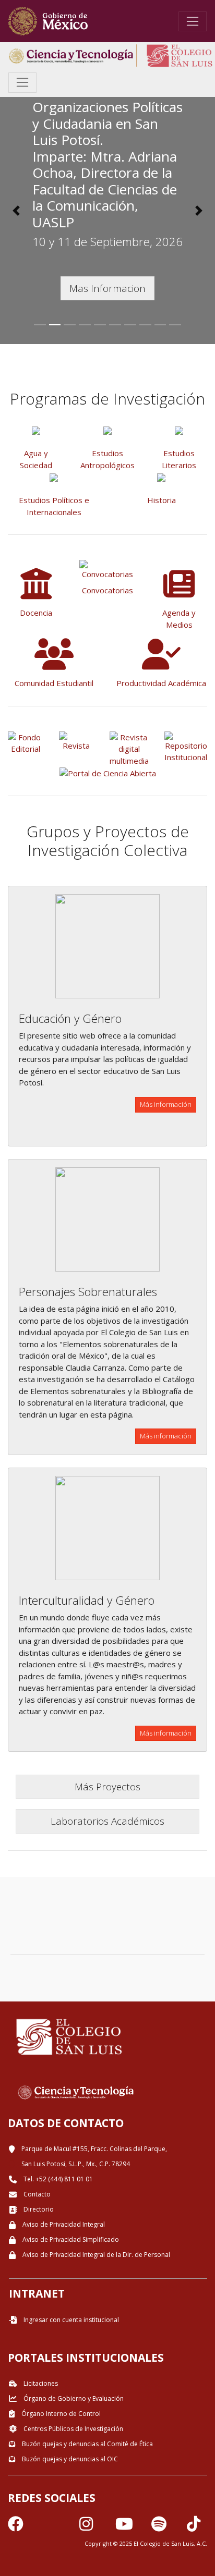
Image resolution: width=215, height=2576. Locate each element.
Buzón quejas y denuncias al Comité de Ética (87, 2444)
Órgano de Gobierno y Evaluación (73, 2398)
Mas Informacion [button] (107, 288)
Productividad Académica (161, 683)
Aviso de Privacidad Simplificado (70, 2239)
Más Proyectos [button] (107, 1786)
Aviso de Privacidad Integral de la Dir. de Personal (95, 2255)
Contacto (36, 2194)
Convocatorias (107, 590)
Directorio (38, 2209)
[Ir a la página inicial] (48, 21)
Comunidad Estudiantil (54, 683)
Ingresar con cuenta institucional (70, 2320)
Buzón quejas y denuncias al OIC (69, 2459)
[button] (16, 211)
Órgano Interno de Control (60, 2414)
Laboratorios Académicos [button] (107, 1821)
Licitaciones (40, 2383)
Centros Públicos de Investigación (73, 2429)
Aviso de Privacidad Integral (63, 2224)
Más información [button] (166, 1104)
